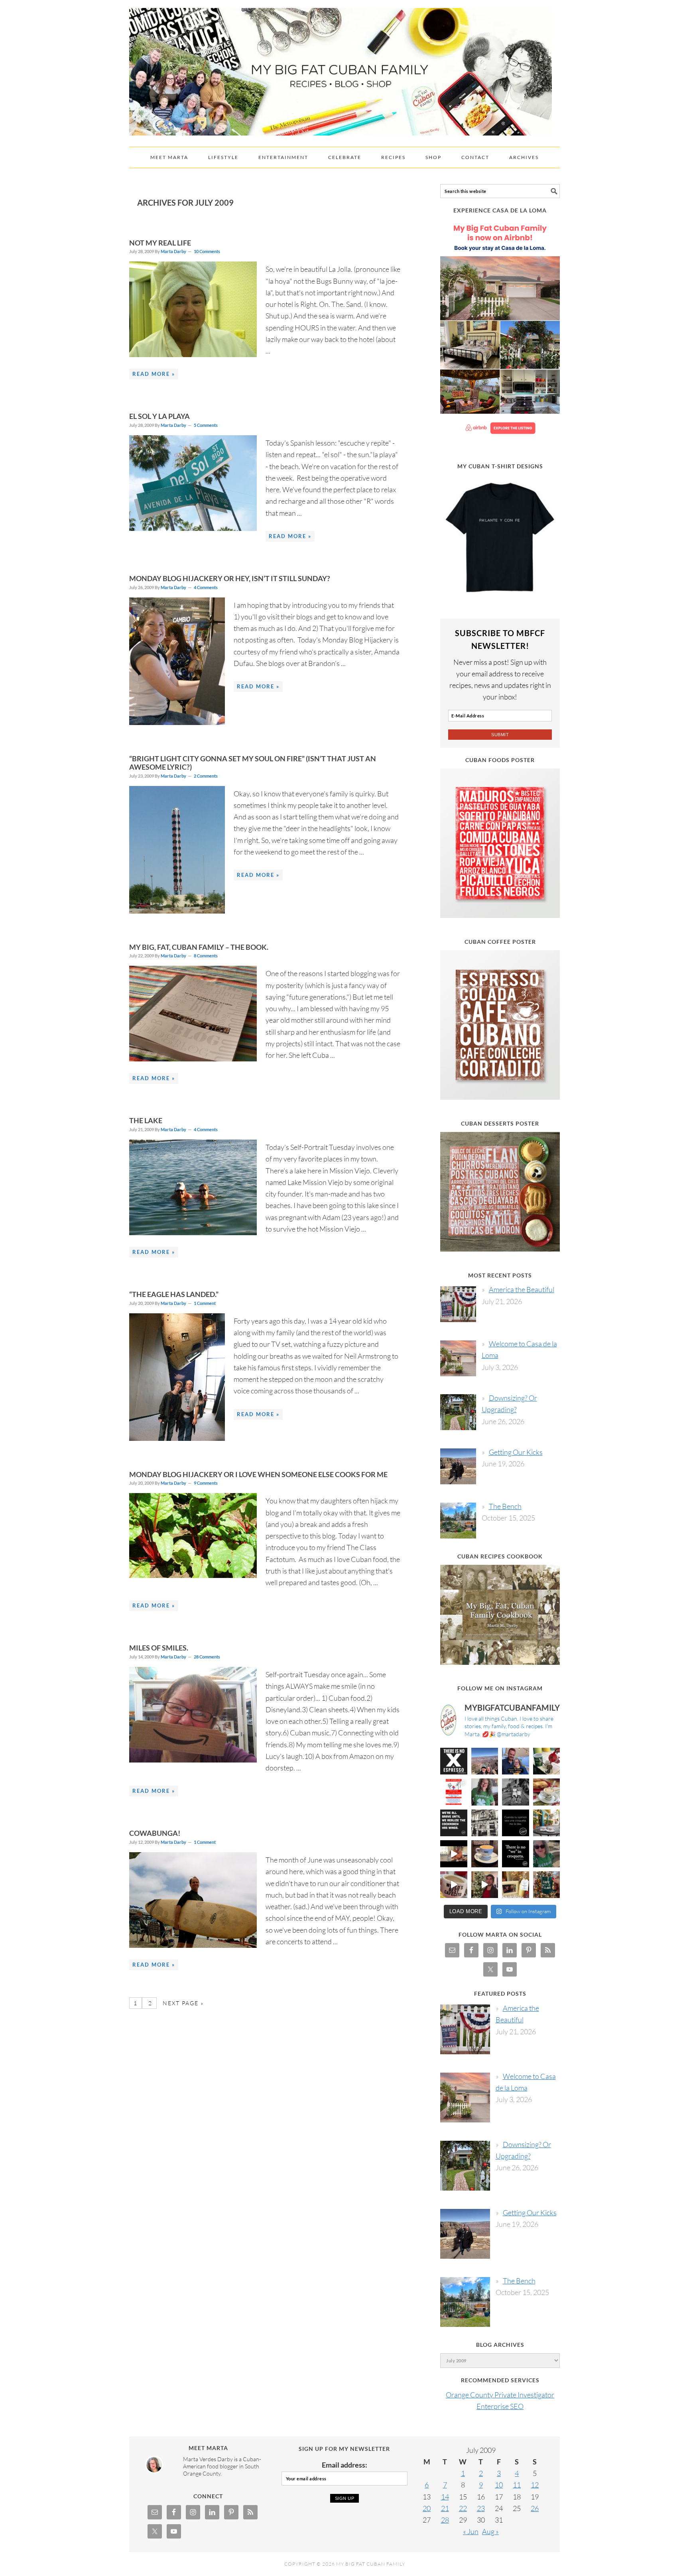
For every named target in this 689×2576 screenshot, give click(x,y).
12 (535, 2485)
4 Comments (206, 587)
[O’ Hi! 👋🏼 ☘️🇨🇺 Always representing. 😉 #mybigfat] (547, 1854)
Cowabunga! (155, 1833)
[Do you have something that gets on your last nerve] (454, 1761)
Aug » (490, 2531)
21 (445, 2508)
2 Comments (206, 776)
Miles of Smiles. (159, 1648)
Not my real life (160, 243)
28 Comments (207, 1657)
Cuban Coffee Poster (500, 942)
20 (427, 2508)
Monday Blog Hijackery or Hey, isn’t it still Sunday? (230, 578)
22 (463, 2508)
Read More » (154, 374)
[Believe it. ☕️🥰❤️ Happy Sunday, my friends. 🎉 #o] (454, 1885)
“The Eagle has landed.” (174, 1294)
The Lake (146, 1120)
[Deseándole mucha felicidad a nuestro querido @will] (516, 1761)
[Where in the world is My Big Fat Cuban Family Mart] (454, 1854)
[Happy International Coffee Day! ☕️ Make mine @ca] (547, 1823)
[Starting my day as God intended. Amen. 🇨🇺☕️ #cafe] (485, 1854)
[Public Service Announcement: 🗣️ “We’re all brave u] (454, 1823)
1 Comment (205, 1303)
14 (445, 2497)
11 (517, 2485)
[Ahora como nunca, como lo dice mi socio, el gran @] (485, 1823)
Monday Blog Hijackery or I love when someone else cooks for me (258, 1474)
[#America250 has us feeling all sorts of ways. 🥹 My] (485, 1761)
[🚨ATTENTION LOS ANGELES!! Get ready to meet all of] (454, 1792)
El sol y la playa (159, 416)
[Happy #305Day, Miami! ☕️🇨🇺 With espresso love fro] (547, 1792)
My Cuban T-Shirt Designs (500, 466)
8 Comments (206, 956)
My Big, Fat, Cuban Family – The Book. (199, 947)
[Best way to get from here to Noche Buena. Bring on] (547, 1885)
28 (445, 2520)
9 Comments (206, 1483)
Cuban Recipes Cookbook (500, 1556)
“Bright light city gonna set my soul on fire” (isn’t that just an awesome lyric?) (253, 763)
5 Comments (206, 425)
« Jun (471, 2531)
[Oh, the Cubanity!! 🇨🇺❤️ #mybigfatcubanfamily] (516, 1854)
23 (481, 2508)
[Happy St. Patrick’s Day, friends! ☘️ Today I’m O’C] (485, 1792)
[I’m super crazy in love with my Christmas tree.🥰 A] (485, 1885)
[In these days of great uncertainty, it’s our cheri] (547, 1761)
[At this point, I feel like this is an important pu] (516, 1823)
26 (535, 2508)
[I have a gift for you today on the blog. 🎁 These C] (516, 1885)
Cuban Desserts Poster (500, 1123)
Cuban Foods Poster (500, 760)
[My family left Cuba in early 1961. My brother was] (516, 1792)
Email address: (344, 2465)
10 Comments (207, 251)
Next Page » (182, 2003)
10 (499, 2485)
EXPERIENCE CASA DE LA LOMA (500, 210)
